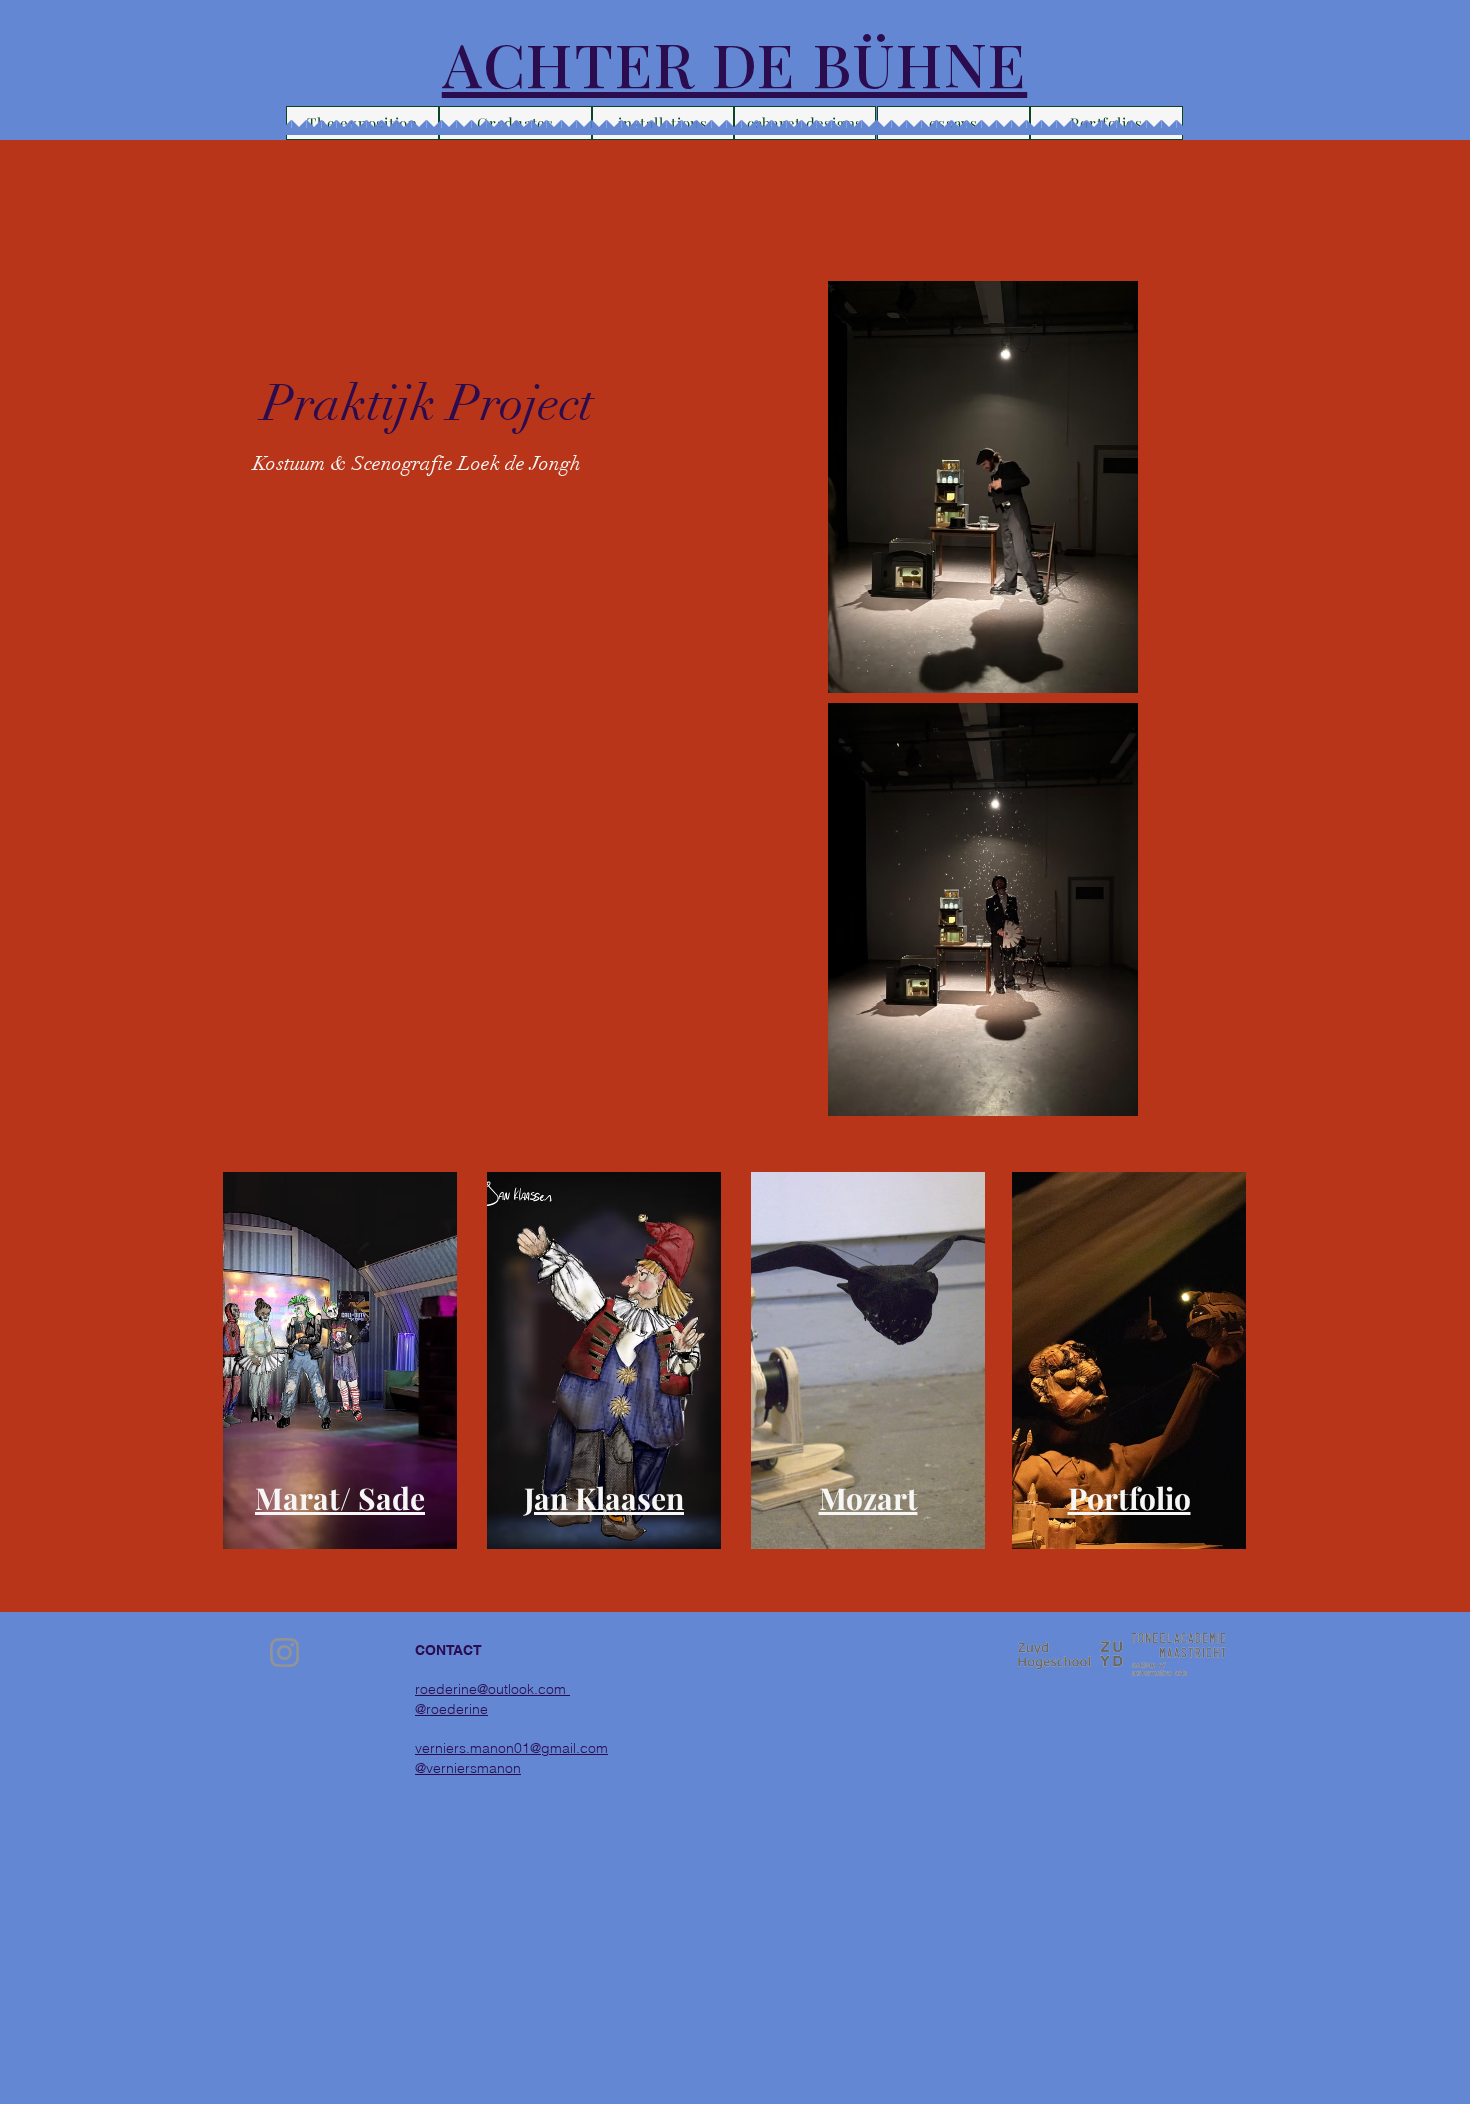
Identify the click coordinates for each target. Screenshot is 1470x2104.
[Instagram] (284, 1652)
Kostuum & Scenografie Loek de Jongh (417, 463)
